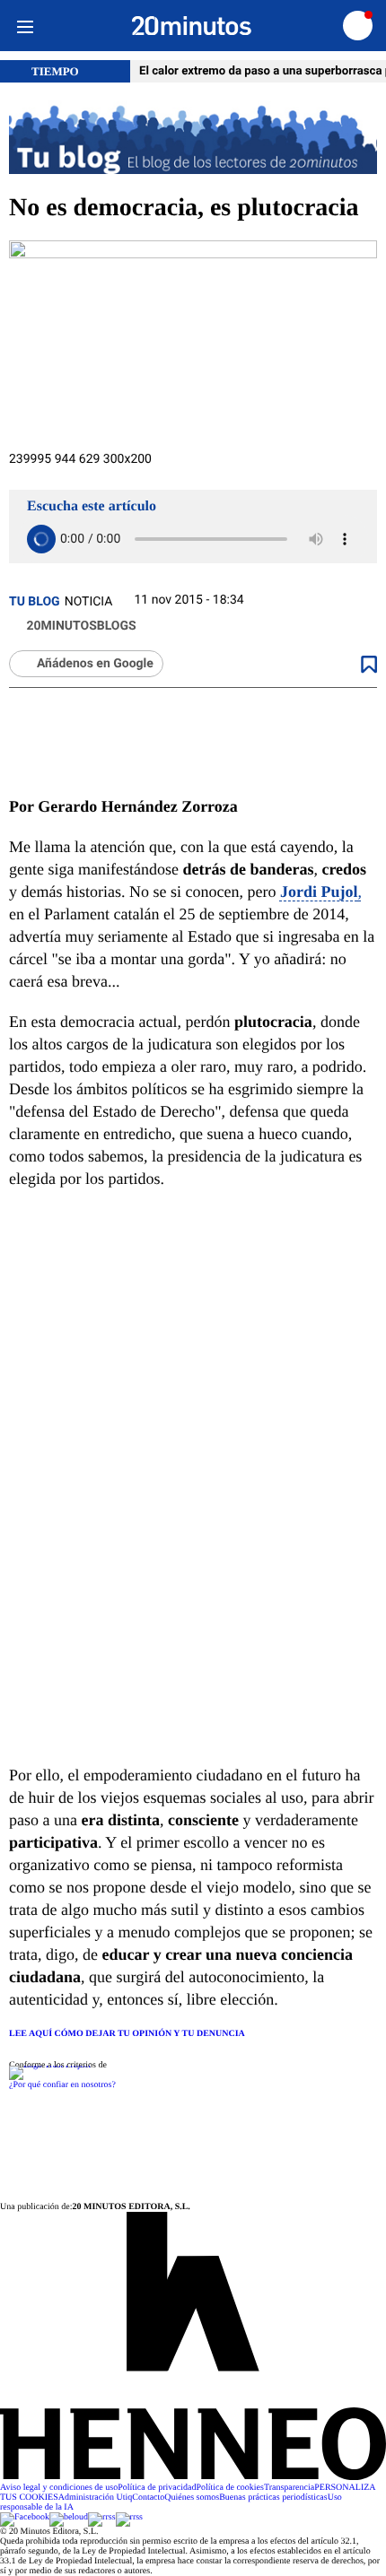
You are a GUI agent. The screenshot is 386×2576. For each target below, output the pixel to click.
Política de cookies (230, 2488)
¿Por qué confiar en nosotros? (62, 2085)
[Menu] (25, 26)
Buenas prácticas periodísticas (273, 2498)
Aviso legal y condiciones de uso (59, 2488)
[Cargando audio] (41, 539)
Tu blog (35, 602)
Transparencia (289, 2488)
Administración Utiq (96, 2498)
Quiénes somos (192, 2498)
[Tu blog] (193, 139)
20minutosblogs (80, 626)
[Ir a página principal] (192, 26)
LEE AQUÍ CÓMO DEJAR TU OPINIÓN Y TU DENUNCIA (127, 2034)
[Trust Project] (50, 2065)
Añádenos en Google (95, 664)
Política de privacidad (157, 2488)
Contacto (148, 2498)
